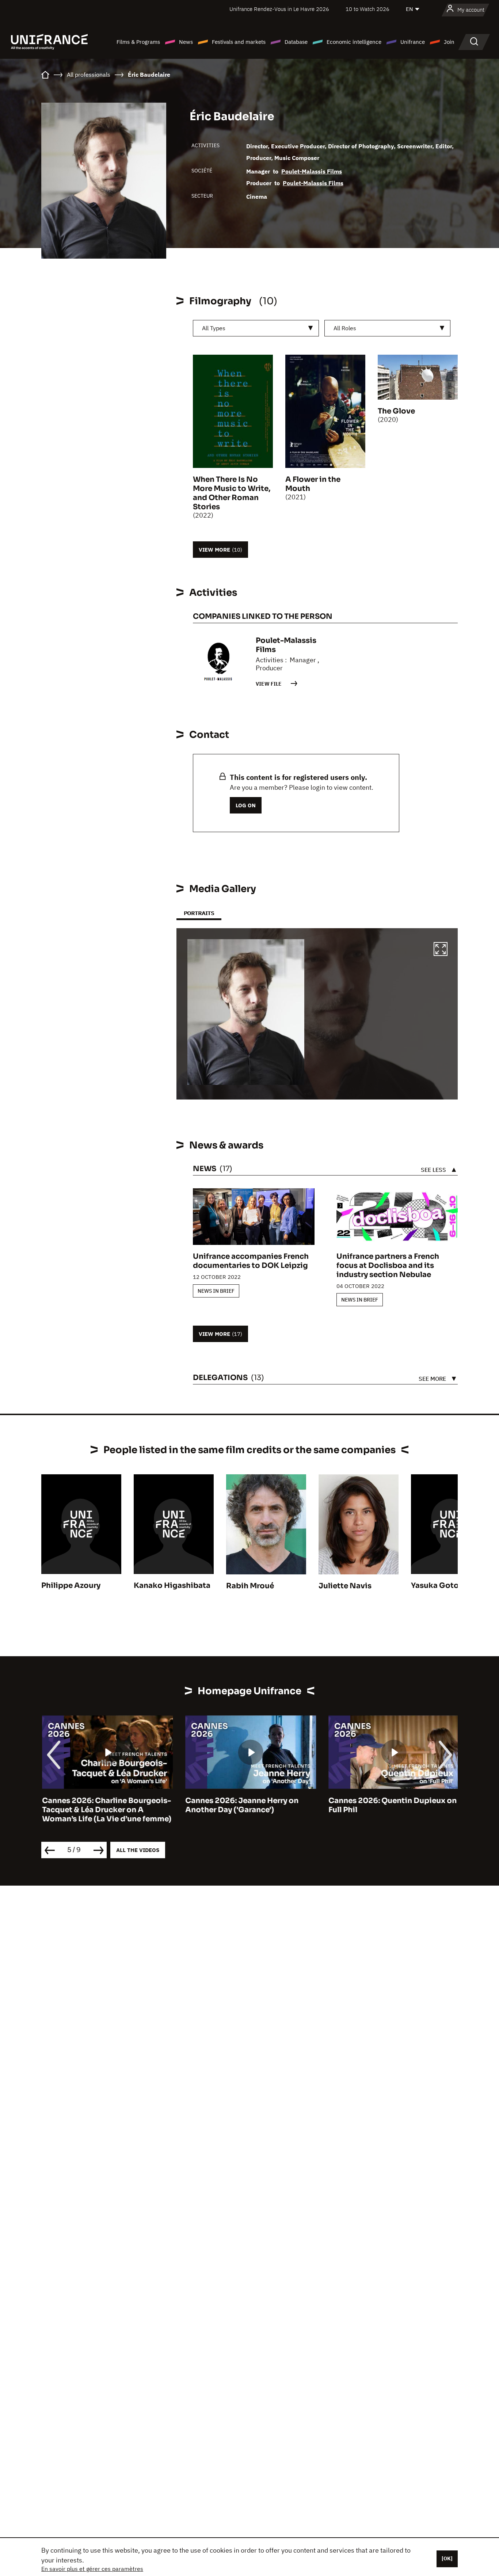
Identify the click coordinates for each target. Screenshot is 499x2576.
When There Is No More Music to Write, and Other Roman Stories (232, 493)
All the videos (138, 1850)
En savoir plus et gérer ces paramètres (92, 2569)
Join (449, 42)
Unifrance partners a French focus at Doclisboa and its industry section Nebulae (388, 1266)
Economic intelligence (354, 42)
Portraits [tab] (199, 913)
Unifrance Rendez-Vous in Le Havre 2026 (279, 9)
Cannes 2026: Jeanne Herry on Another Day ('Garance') (241, 1805)
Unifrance (413, 42)
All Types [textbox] (214, 328)
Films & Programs (138, 42)
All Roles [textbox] (345, 328)
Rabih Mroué (250, 1586)
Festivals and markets (239, 42)
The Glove (396, 411)
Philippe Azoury (71, 1586)
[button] (441, 950)
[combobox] (256, 328)
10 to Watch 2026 (367, 9)
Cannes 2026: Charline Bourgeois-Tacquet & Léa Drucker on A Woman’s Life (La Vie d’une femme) (106, 1810)
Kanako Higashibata (172, 1586)
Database (296, 42)
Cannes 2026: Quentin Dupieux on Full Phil (392, 1805)
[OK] (447, 2558)
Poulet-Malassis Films (312, 171)
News (186, 42)
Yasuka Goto (435, 1586)
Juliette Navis (345, 1586)
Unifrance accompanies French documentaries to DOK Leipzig (251, 1261)
